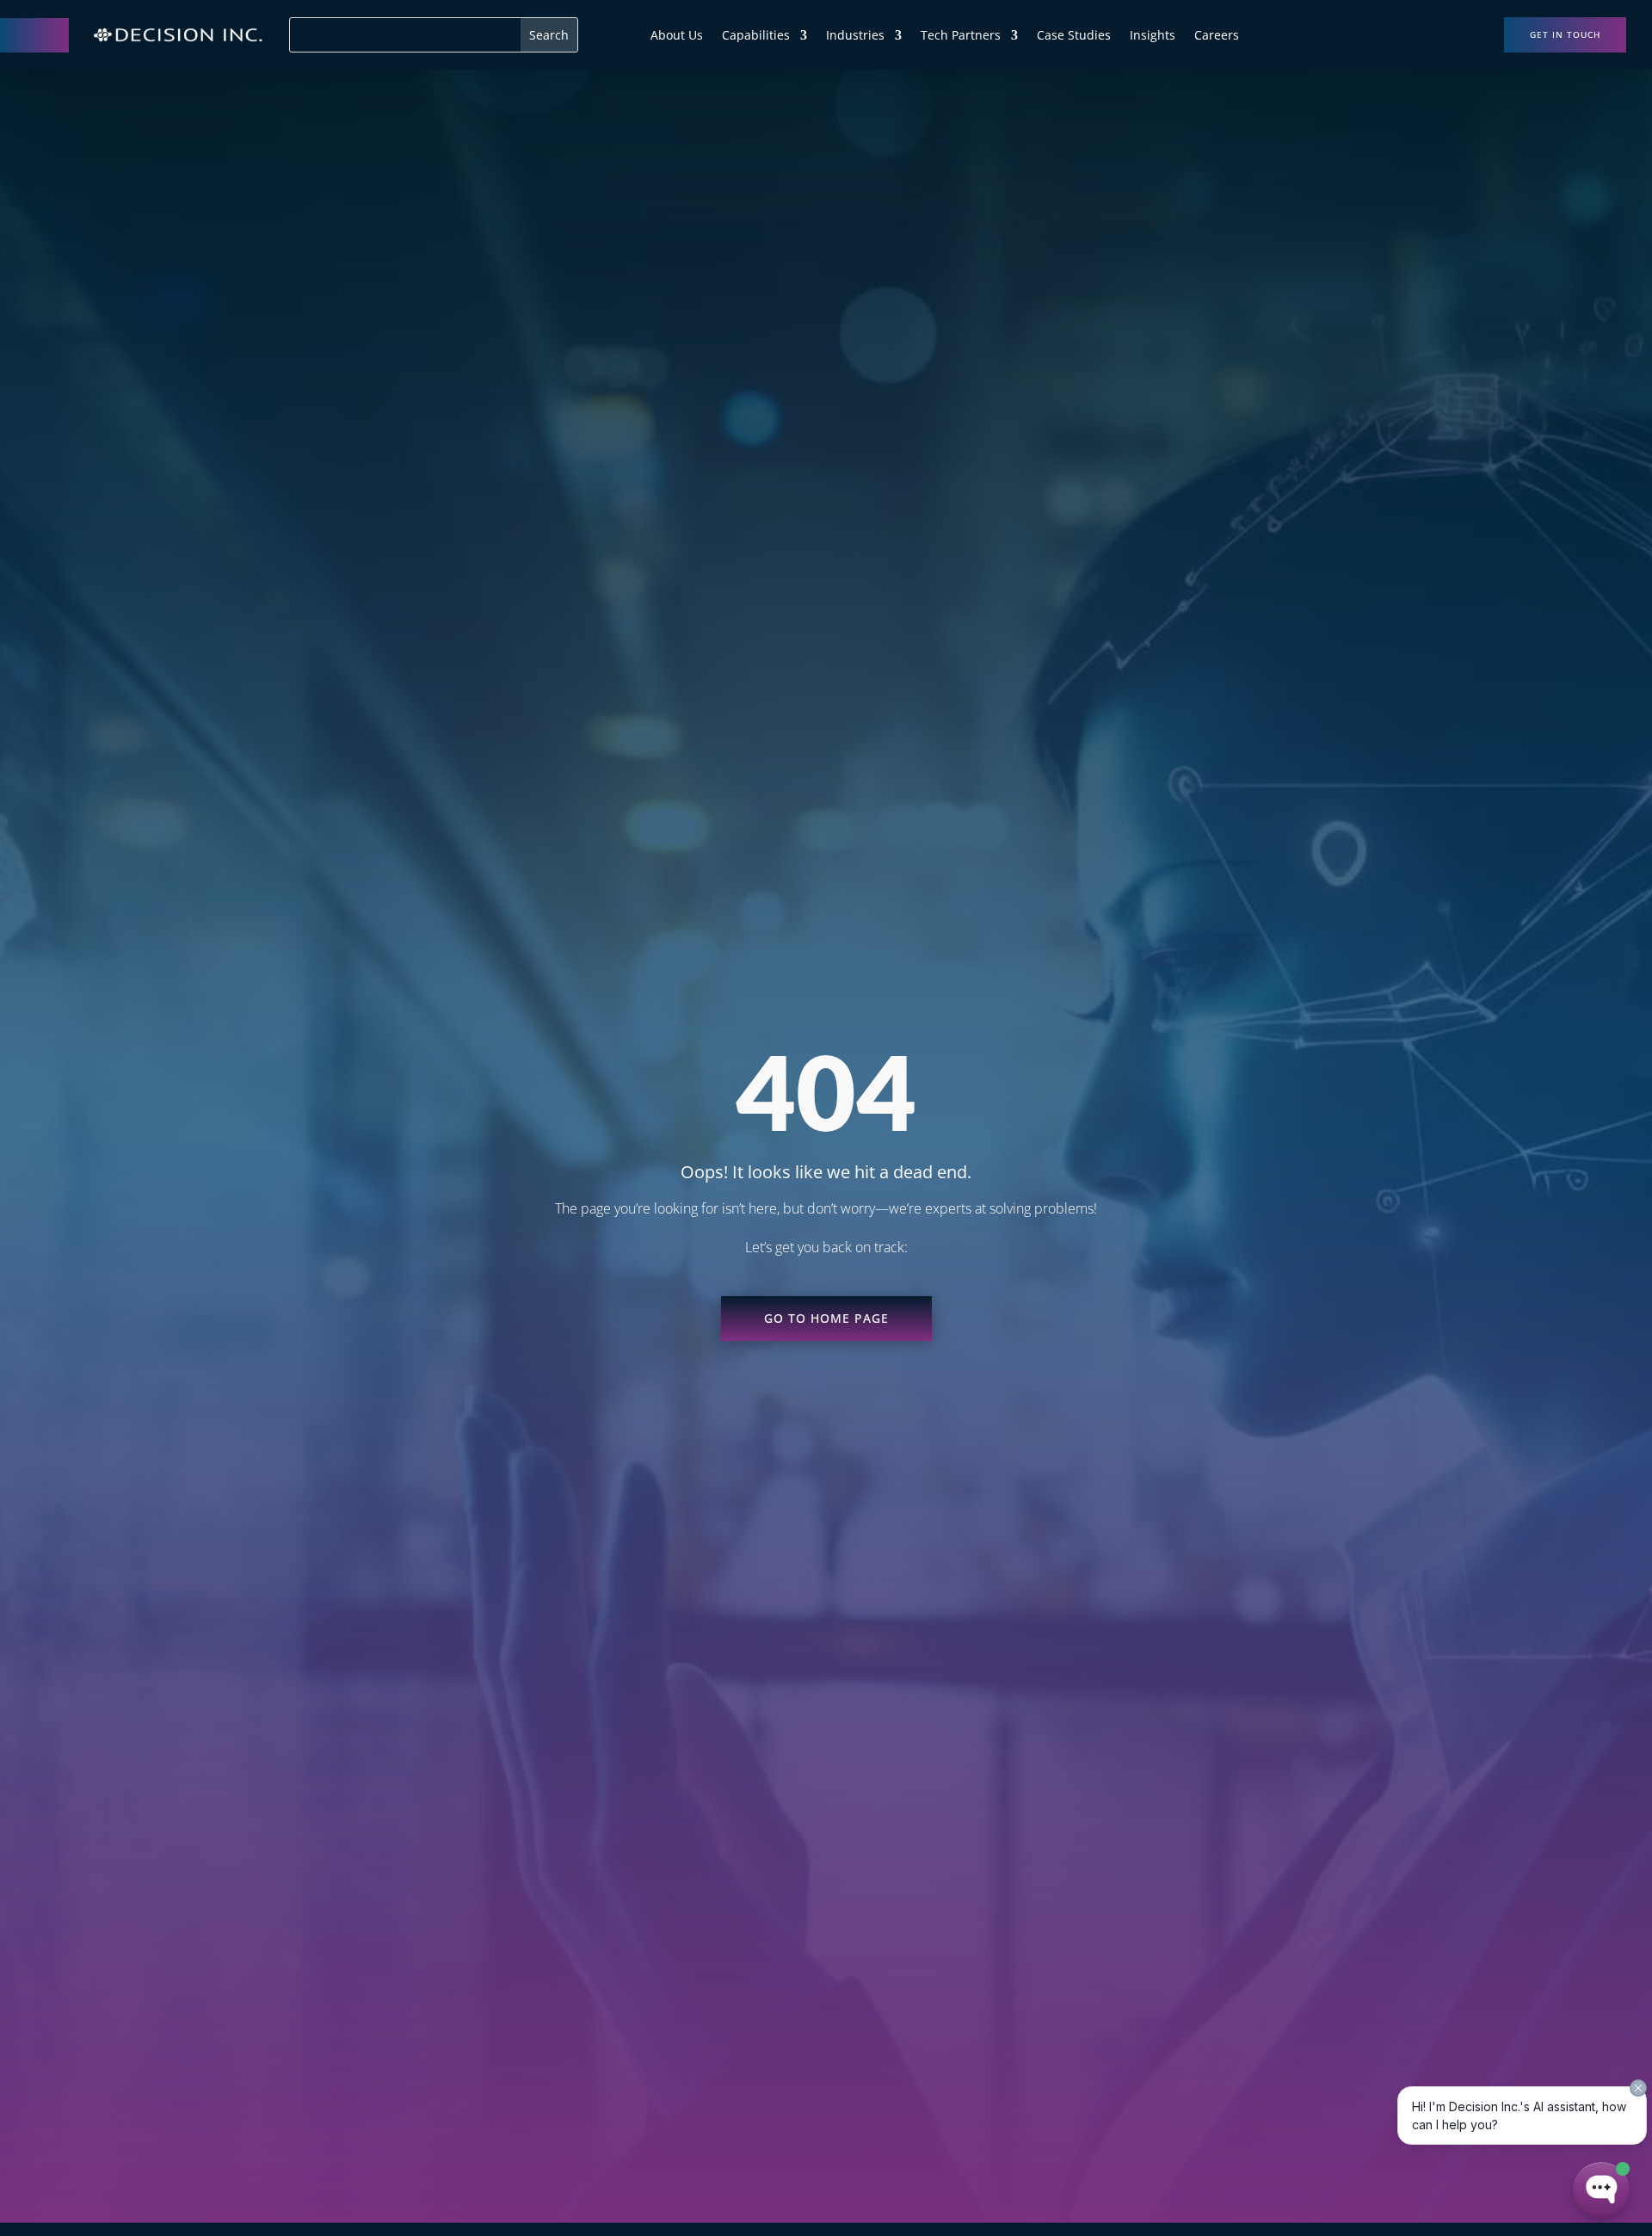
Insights (1153, 36)
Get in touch (1565, 34)
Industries (855, 36)
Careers (1217, 36)
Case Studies (1074, 36)
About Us (677, 36)
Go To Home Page (826, 1318)
